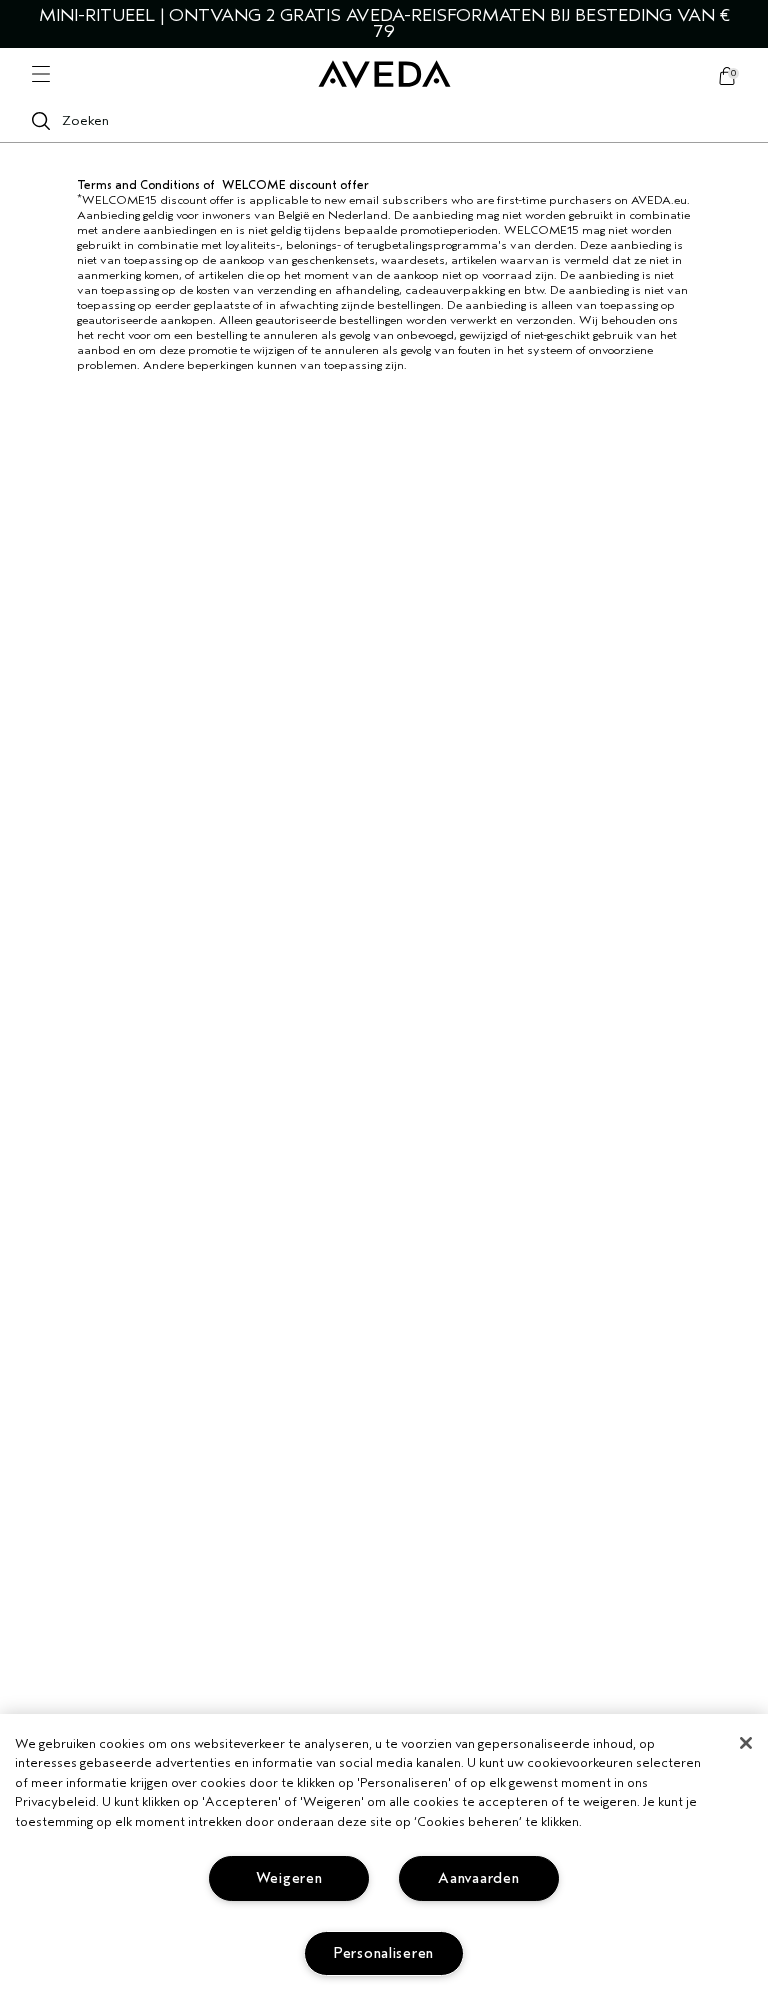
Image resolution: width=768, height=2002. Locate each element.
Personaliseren (384, 1953)
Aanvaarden (478, 1878)
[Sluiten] (746, 1743)
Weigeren (289, 1878)
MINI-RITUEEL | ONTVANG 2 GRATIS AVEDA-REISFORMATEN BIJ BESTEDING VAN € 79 (384, 23)
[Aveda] (384, 74)
